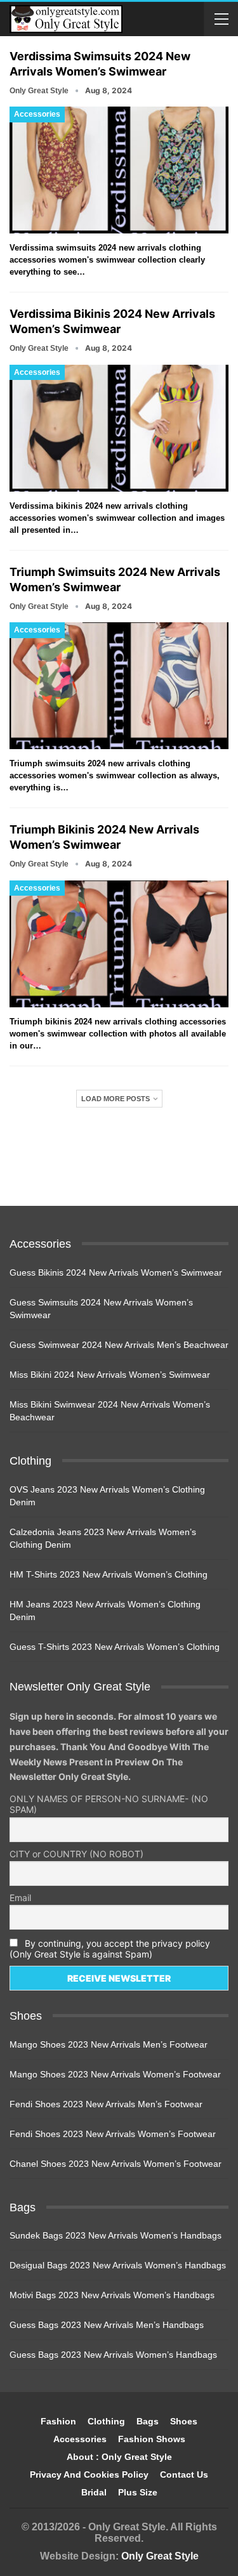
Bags (148, 2421)
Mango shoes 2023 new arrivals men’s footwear (109, 2044)
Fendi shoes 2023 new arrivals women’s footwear (113, 2134)
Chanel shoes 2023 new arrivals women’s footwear (116, 2164)
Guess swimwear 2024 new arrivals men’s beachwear (119, 1345)
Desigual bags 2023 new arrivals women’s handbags (118, 2265)
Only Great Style (160, 2556)
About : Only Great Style (119, 2457)
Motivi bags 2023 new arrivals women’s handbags (112, 2295)
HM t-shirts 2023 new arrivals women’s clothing (109, 1574)
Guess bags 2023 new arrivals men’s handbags (107, 2325)
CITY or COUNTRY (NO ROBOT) (76, 1854)
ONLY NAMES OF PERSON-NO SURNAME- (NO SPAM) (109, 1804)
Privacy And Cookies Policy (89, 2475)
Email (20, 1898)
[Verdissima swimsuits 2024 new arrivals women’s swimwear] (119, 170)
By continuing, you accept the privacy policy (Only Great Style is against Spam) (110, 1949)
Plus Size (138, 2492)
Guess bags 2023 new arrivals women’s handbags (113, 2355)
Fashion (58, 2421)
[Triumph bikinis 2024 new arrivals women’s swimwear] (119, 944)
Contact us (184, 2475)
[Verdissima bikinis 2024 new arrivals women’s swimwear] (119, 428)
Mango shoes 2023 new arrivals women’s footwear (115, 2074)
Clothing (106, 2421)
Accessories (37, 114)
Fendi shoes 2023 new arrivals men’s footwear (106, 2104)
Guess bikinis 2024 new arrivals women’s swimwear (116, 1272)
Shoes (184, 2421)
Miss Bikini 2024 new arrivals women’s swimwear (110, 1375)
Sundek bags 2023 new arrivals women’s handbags (116, 2235)
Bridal (94, 2492)
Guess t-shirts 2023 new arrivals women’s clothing (115, 1647)
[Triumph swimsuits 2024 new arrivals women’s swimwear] (119, 686)
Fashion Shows (152, 2439)
